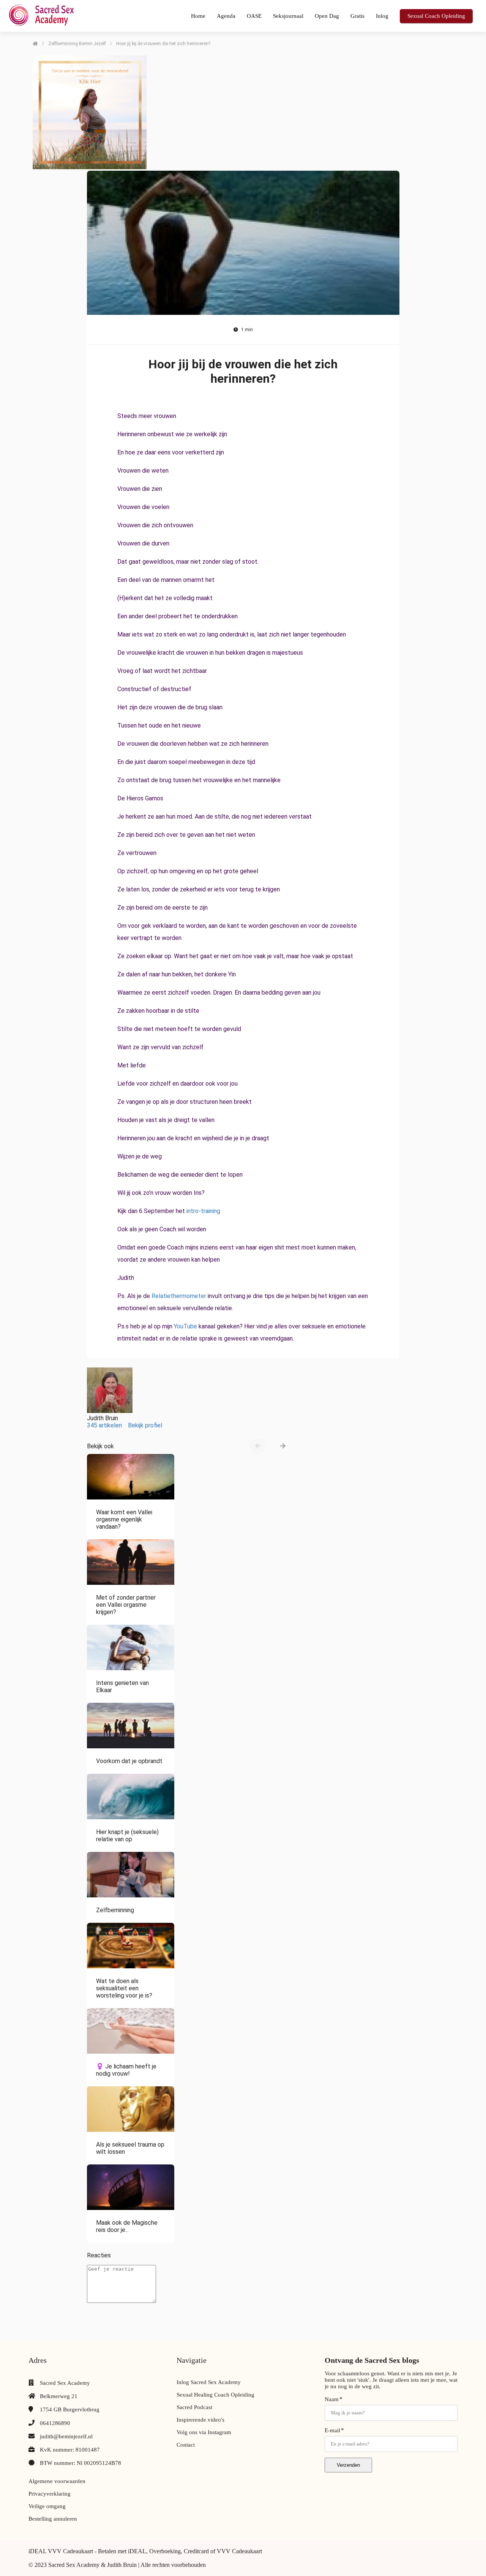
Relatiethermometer (179, 1296)
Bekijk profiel (145, 1425)
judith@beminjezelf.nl (66, 2436)
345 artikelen (104, 1425)
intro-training (203, 1211)
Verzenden (348, 2465)
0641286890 (55, 2423)
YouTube (185, 1326)
